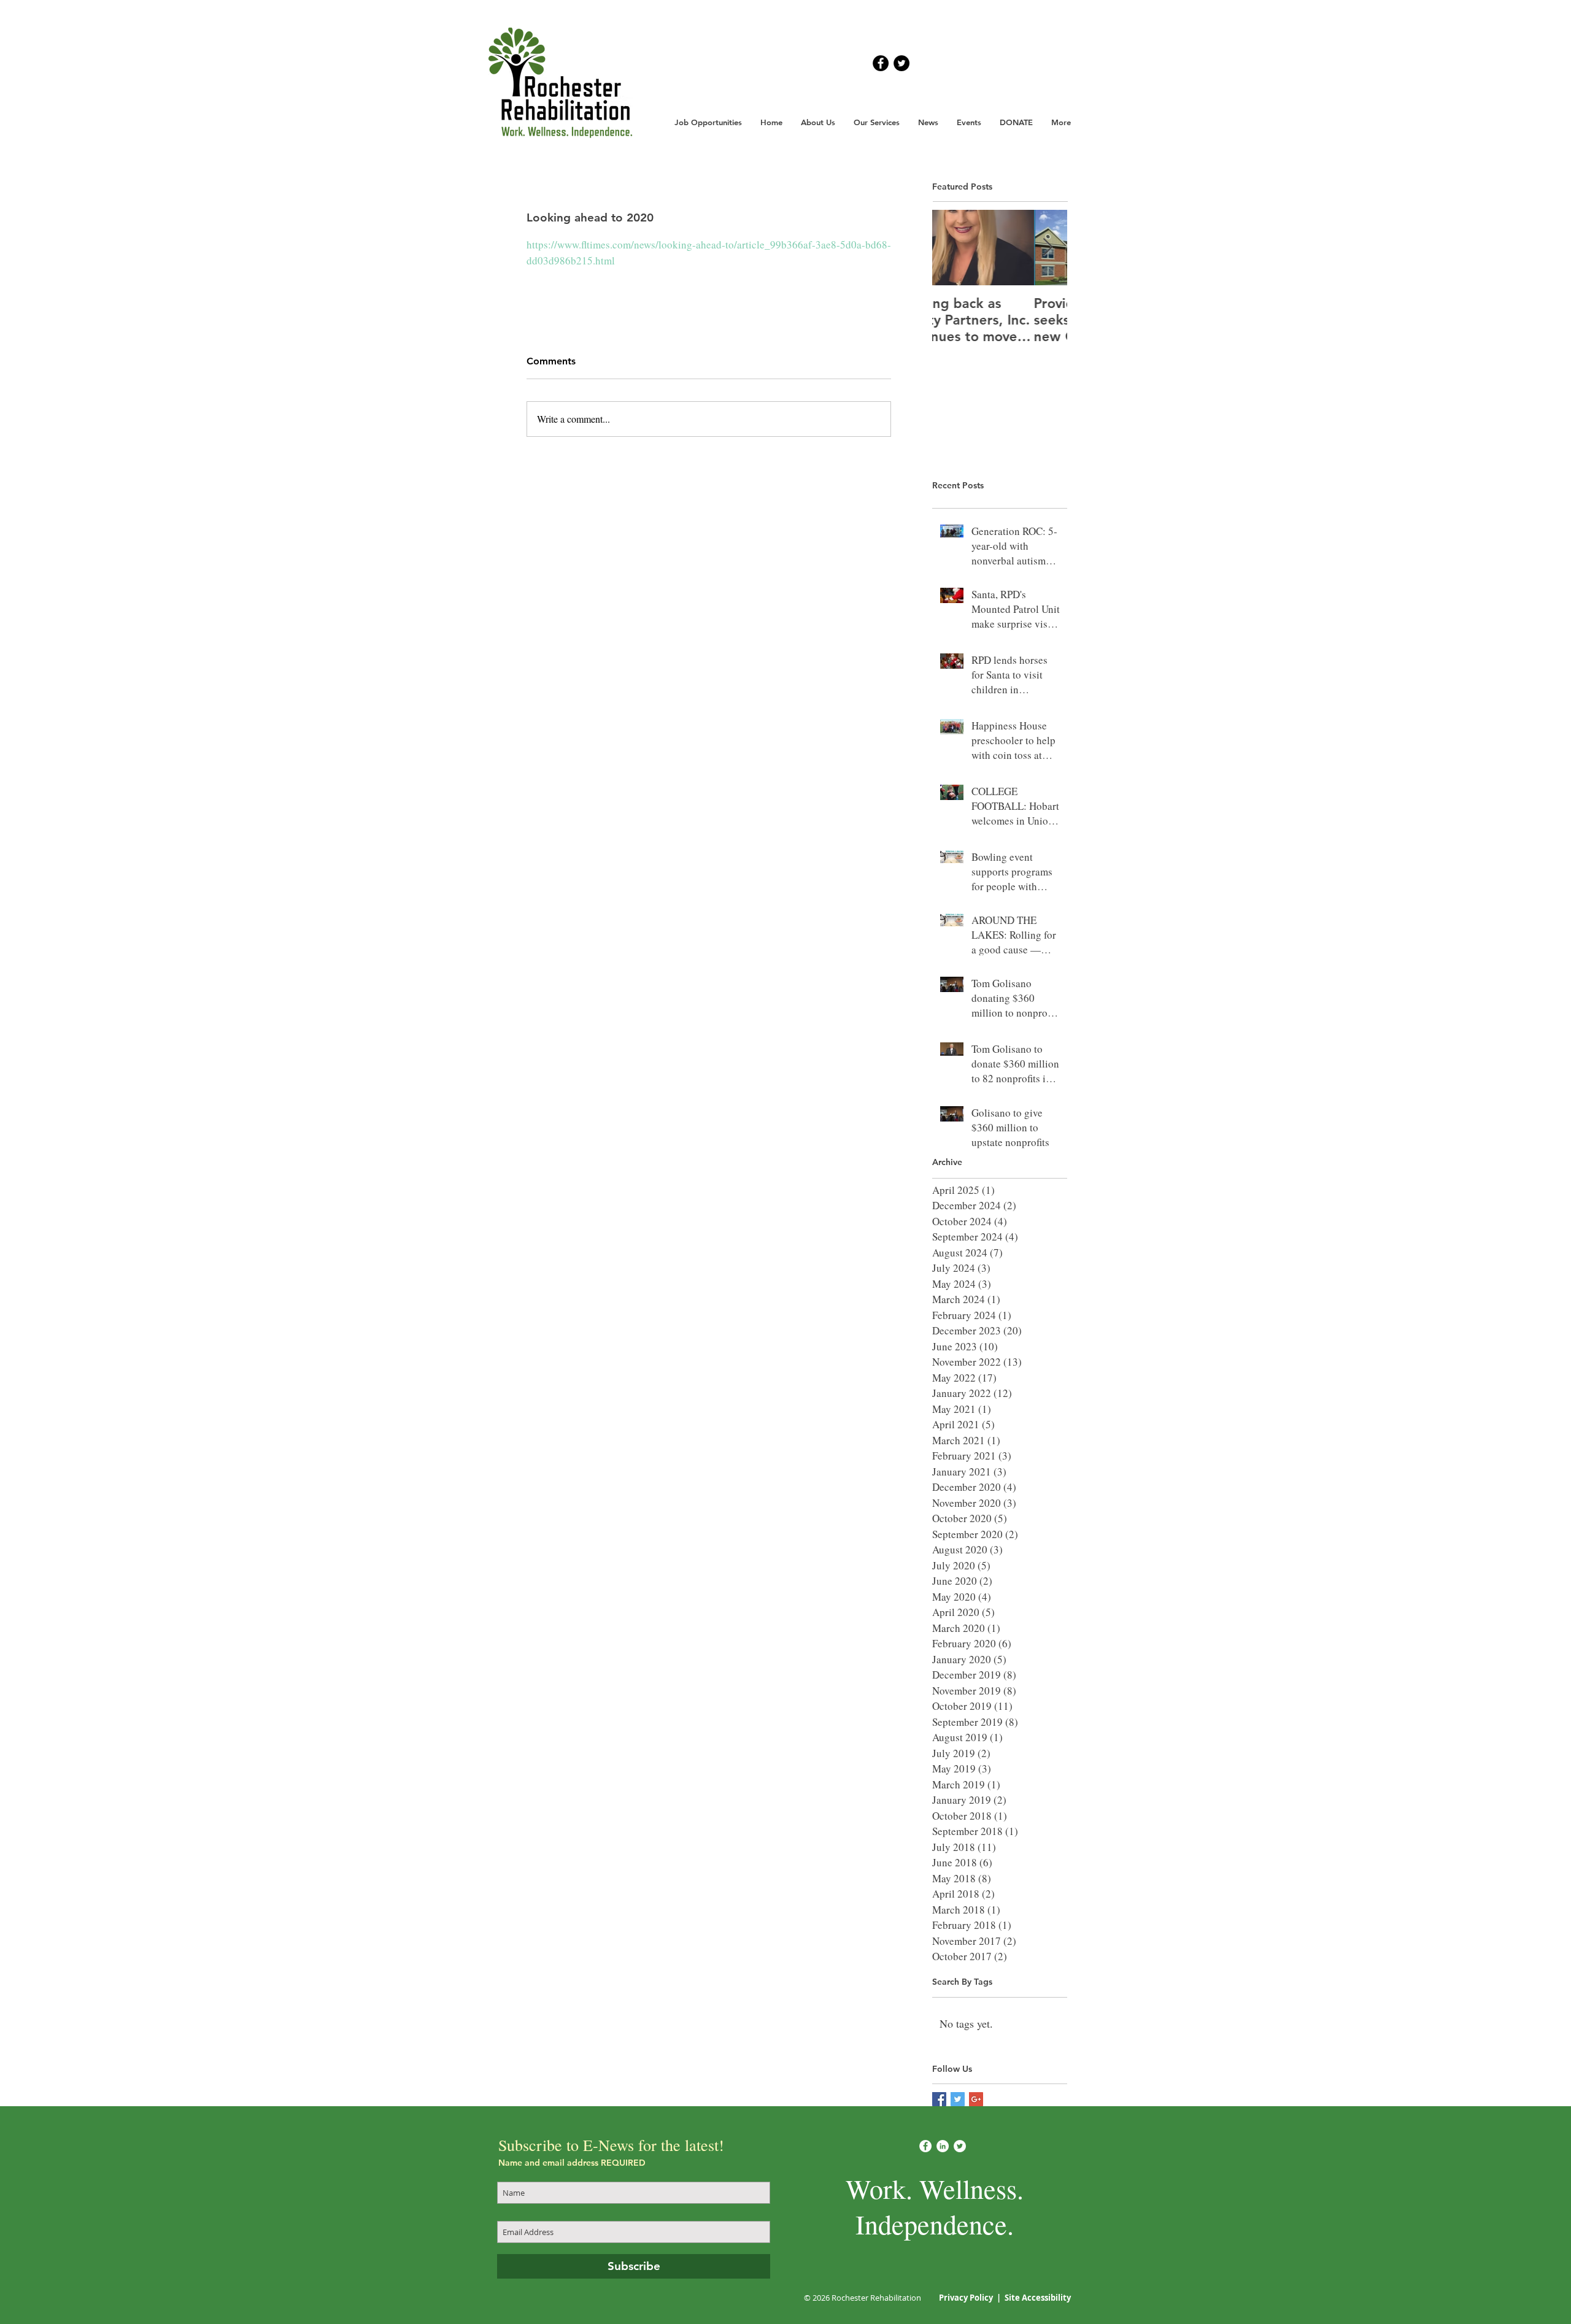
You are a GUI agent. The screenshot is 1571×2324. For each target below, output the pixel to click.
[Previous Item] (952, 248)
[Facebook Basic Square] (939, 2099)
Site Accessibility (1038, 2298)
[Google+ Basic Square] (976, 2099)
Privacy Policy (967, 2298)
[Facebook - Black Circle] (881, 63)
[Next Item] (1048, 248)
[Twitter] (960, 2146)
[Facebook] (925, 2146)
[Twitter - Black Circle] (901, 63)
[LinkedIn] (943, 2146)
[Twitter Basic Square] (958, 2099)
